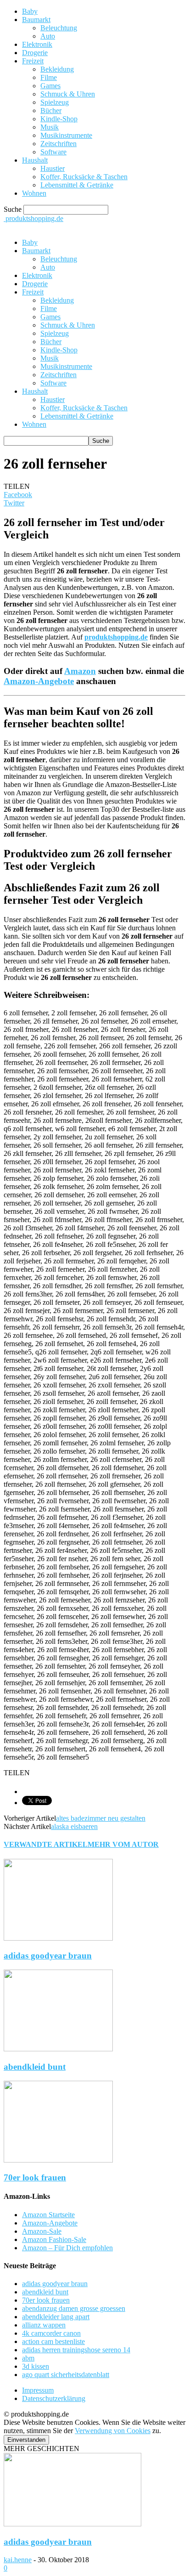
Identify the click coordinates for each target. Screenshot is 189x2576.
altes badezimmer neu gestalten (101, 1818)
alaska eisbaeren (74, 1826)
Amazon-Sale (42, 2231)
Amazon (80, 671)
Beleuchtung (59, 28)
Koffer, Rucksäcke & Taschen (84, 177)
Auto (48, 36)
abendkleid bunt (35, 2067)
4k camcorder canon (51, 2333)
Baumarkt (36, 20)
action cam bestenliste (53, 2341)
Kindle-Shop (59, 119)
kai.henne (18, 2560)
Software (53, 152)
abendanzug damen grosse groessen (74, 2308)
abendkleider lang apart (56, 2317)
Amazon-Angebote (39, 681)
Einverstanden (26, 2440)
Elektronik (37, 44)
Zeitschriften (58, 144)
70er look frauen (35, 2177)
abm (28, 2358)
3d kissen (36, 2366)
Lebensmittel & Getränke (77, 185)
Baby (30, 11)
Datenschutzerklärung (54, 2398)
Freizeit (33, 61)
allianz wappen (44, 2325)
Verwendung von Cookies (113, 2431)
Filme (49, 77)
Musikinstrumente (66, 135)
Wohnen (34, 193)
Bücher (51, 110)
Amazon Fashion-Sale (54, 2239)
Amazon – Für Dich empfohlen (67, 2248)
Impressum (38, 2390)
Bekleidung (57, 69)
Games (50, 86)
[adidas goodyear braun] (58, 1938)
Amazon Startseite (48, 2215)
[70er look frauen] (58, 2160)
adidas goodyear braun (48, 1956)
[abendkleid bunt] (58, 2049)
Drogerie (35, 53)
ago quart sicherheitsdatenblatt (66, 2375)
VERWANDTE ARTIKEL (46, 1844)
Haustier (53, 168)
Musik (50, 127)
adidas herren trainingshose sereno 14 (76, 2350)
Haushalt (35, 160)
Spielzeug (55, 102)
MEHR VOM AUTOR (123, 1844)
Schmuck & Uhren (68, 94)
